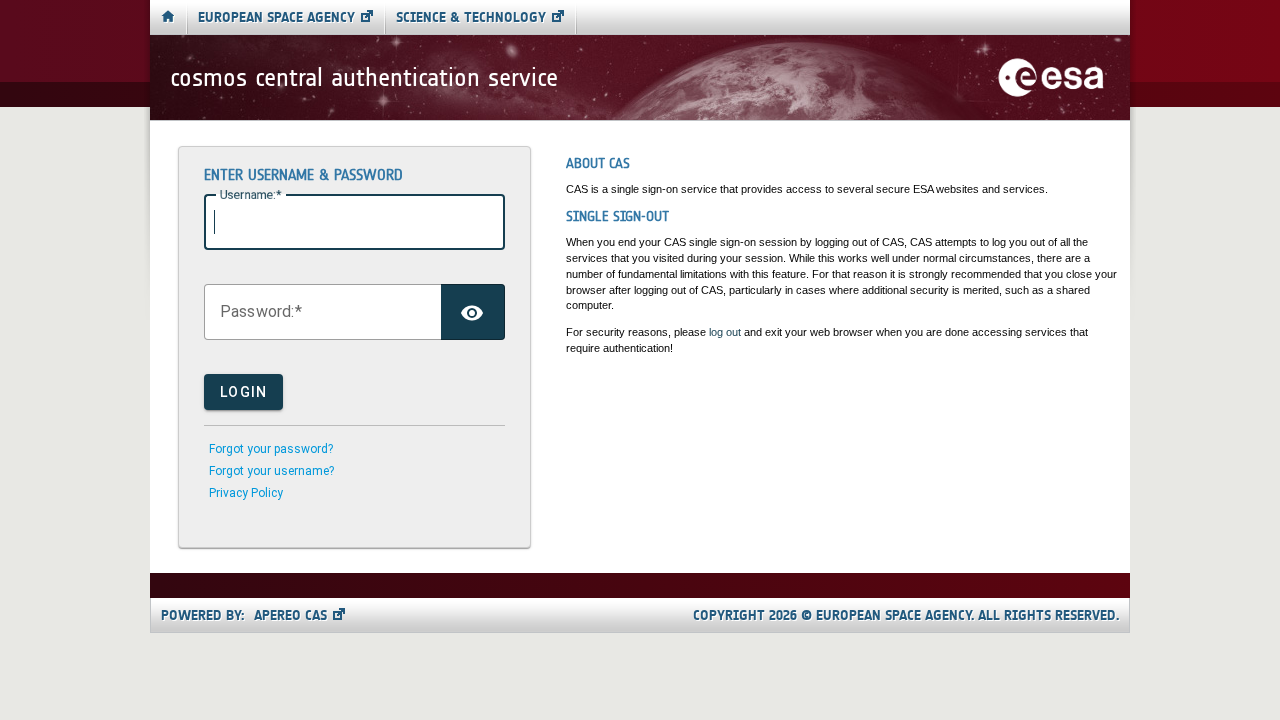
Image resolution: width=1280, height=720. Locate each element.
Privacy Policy (246, 493)
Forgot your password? (271, 449)
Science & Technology (471, 17)
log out (725, 332)
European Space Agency (276, 17)
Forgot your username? (271, 471)
